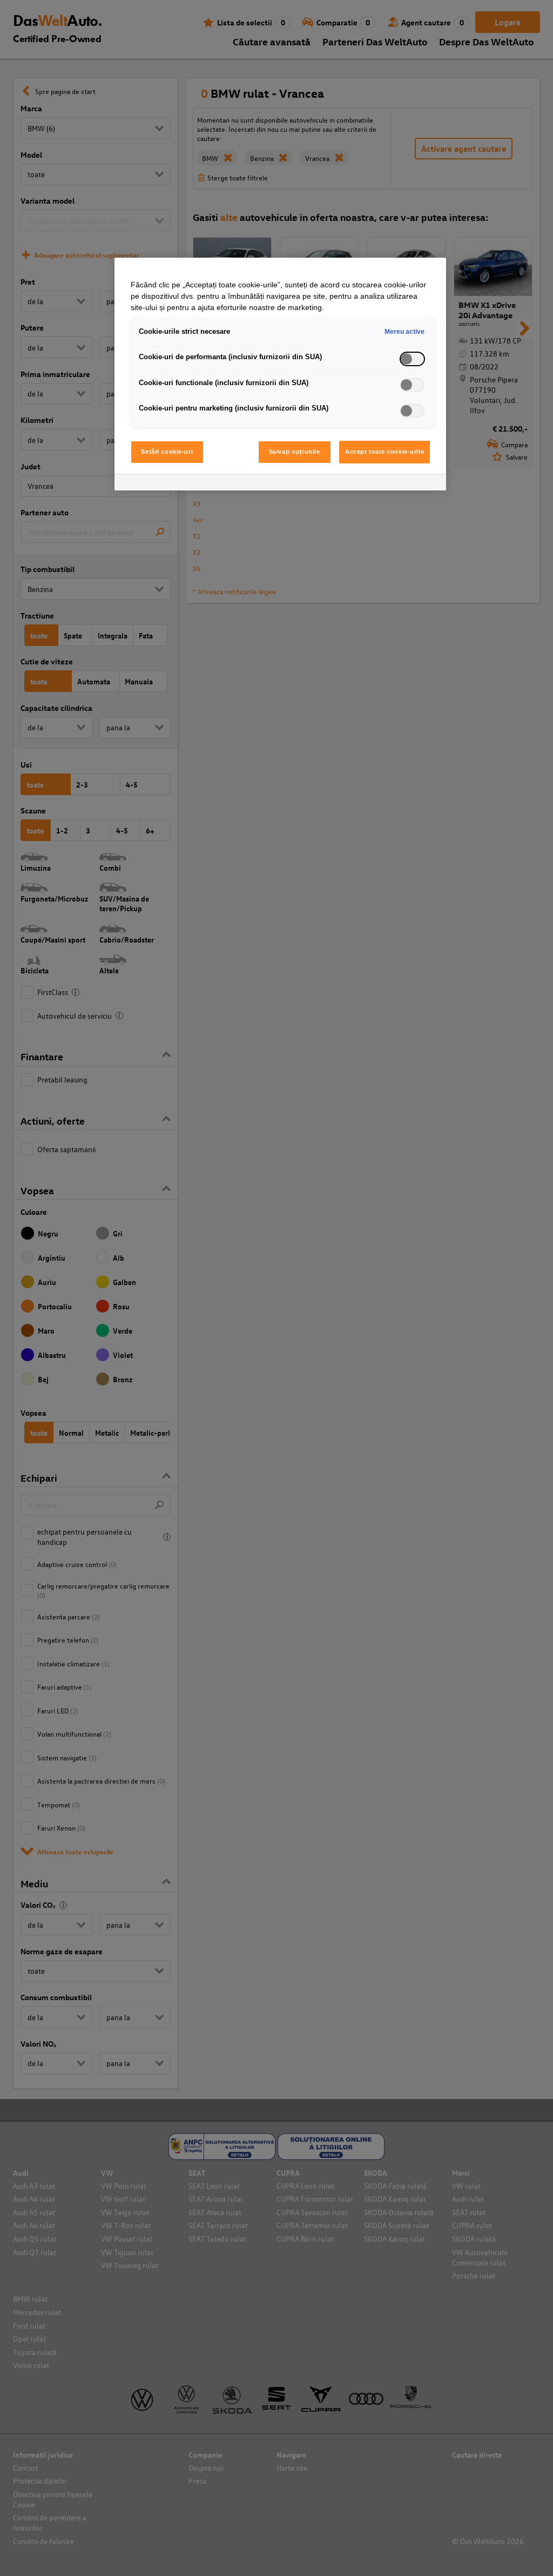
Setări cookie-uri (167, 452)
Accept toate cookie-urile (385, 452)
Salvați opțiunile (295, 452)
